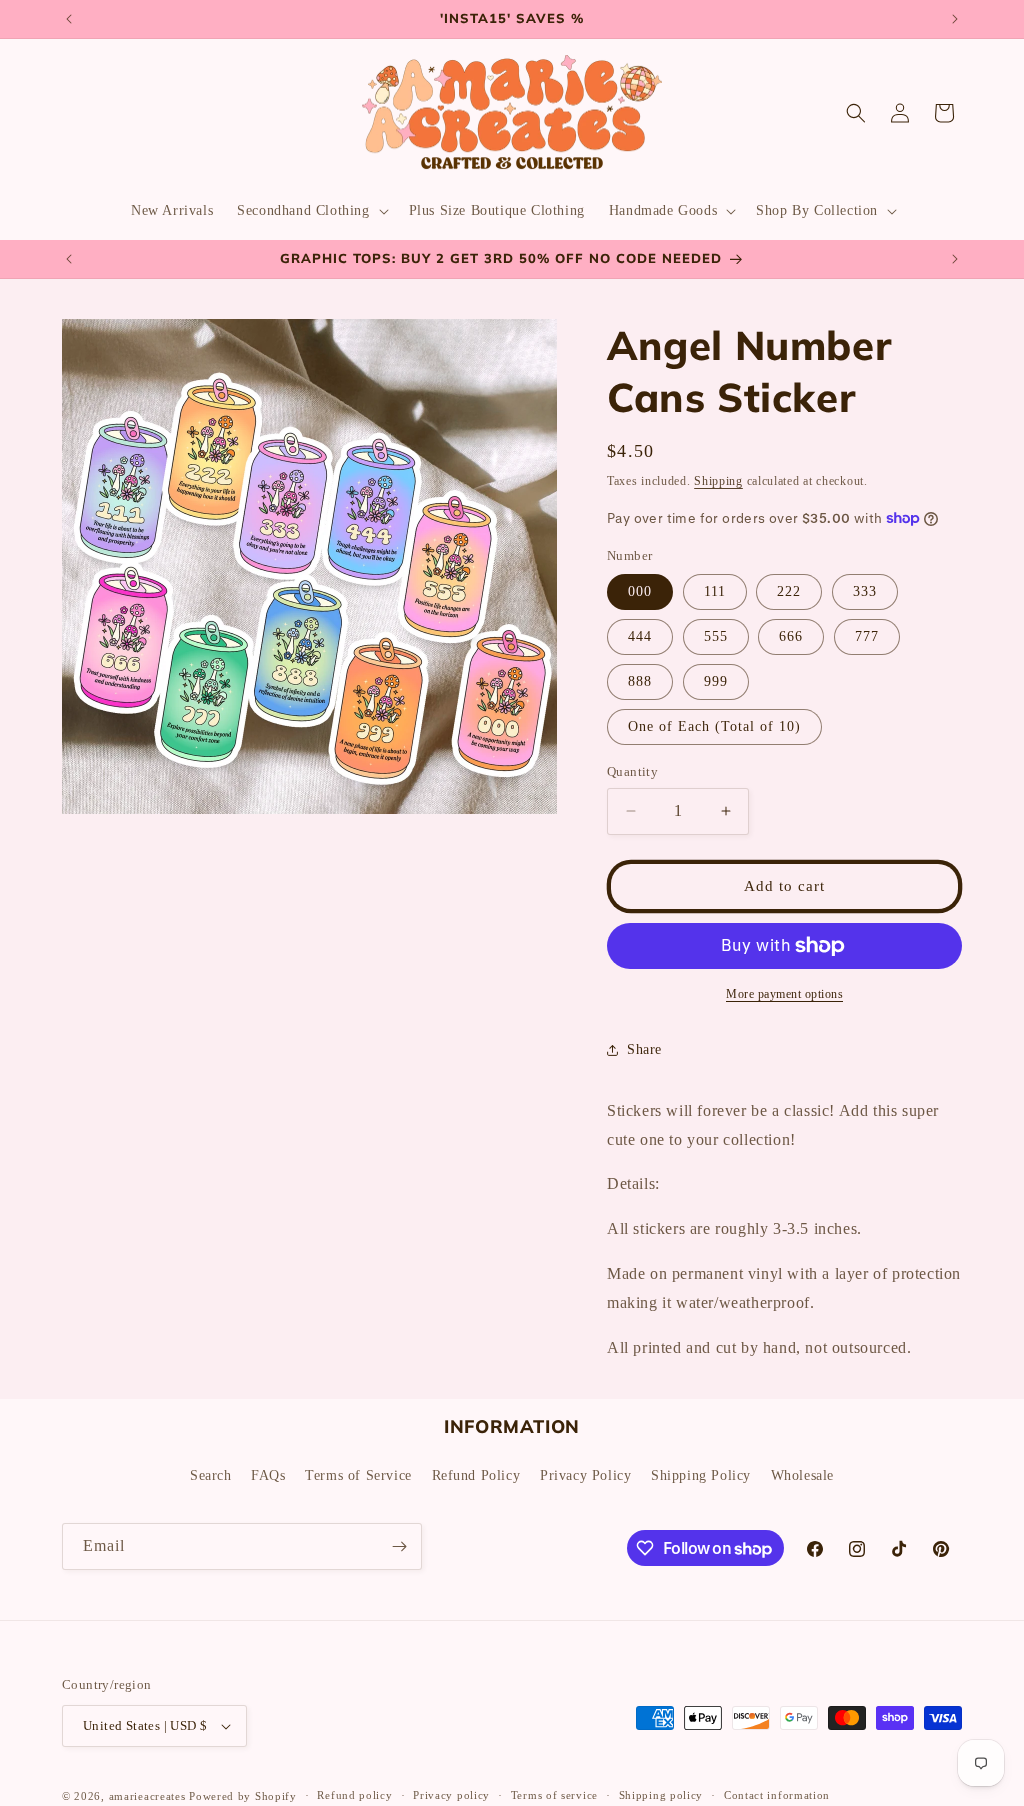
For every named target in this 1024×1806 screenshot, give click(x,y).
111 (715, 591)
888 (640, 681)
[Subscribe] (399, 1546)
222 (789, 591)
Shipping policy (661, 1795)
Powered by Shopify (243, 1796)
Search (211, 1475)
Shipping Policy (701, 1475)
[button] (310, 211)
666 (791, 636)
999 (716, 681)
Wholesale (802, 1475)
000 (640, 591)
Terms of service (554, 1795)
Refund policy (354, 1795)
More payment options (784, 994)
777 (867, 636)
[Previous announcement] (69, 19)
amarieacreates (147, 1796)
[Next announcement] (955, 19)
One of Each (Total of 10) (714, 726)
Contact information (777, 1795)
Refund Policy (476, 1475)
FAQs (268, 1475)
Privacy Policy (585, 1475)
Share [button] (644, 1049)
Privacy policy (451, 1795)
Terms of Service (358, 1475)
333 (865, 591)
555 (716, 636)
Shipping (718, 481)
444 (640, 636)
